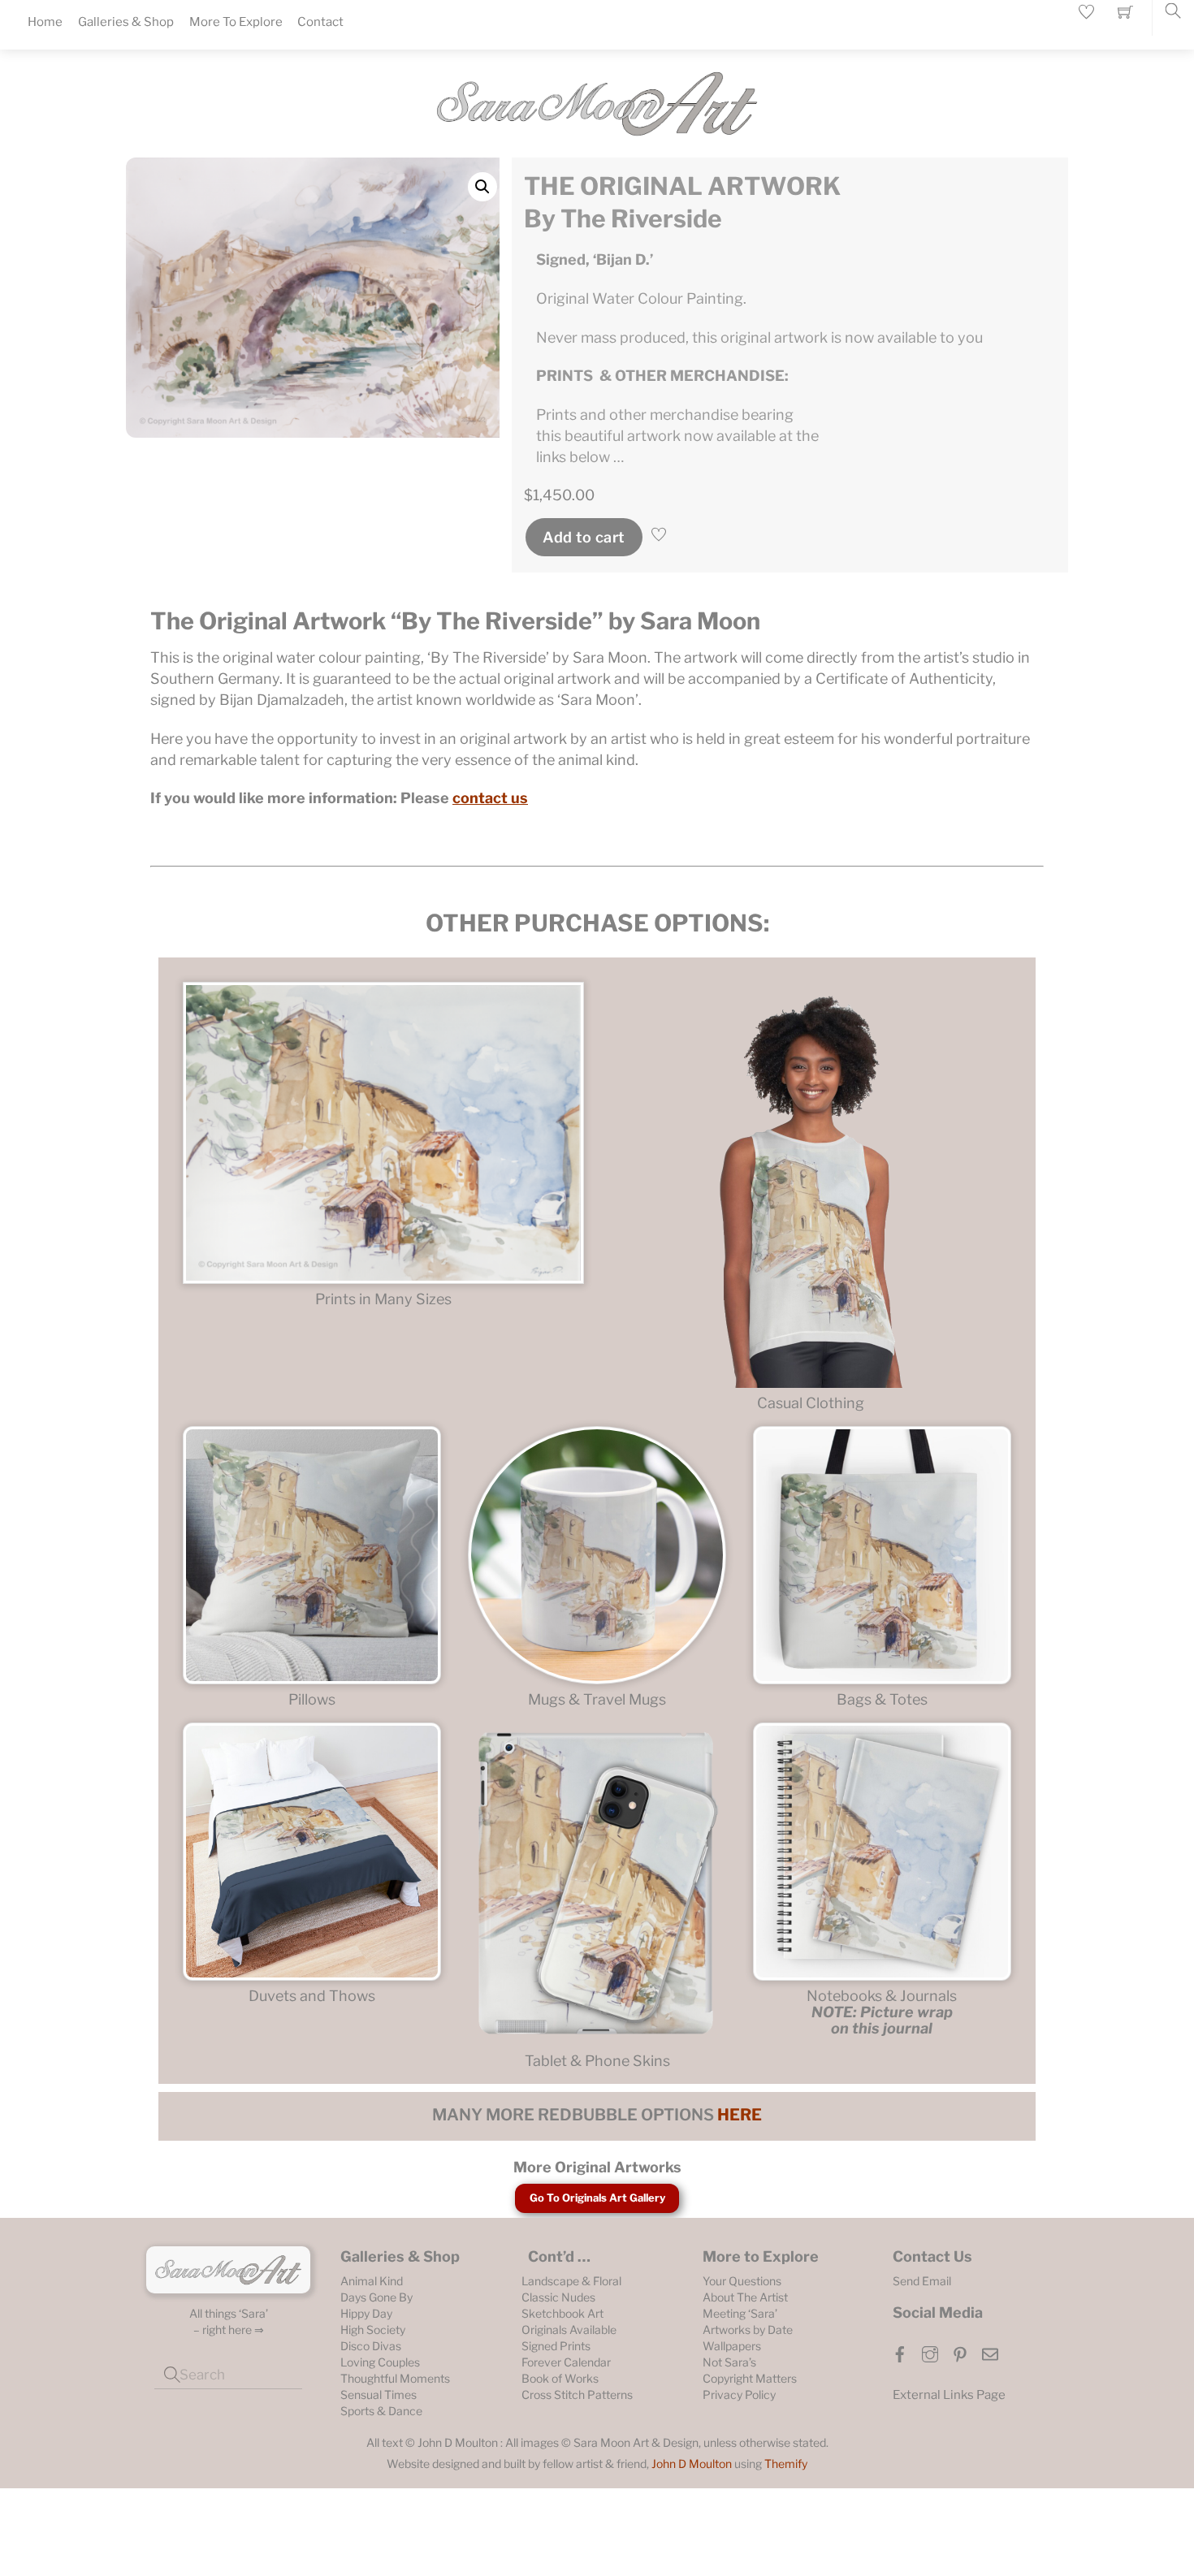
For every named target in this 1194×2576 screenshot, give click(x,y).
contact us (490, 798)
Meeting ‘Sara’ (740, 2313)
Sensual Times (379, 2394)
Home (45, 22)
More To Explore (236, 22)
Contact (320, 22)
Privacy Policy (739, 2394)
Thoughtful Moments (395, 2378)
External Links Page (949, 2395)
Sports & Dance (381, 2411)
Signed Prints (556, 2346)
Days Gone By (376, 2297)
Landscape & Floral (571, 2281)
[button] (482, 187)
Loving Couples (380, 2362)
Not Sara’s (729, 2362)
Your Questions (742, 2281)
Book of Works (560, 2378)
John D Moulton (692, 2464)
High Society (373, 2330)
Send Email (922, 2281)
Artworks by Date (748, 2330)
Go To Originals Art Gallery (597, 2198)
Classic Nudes (558, 2297)
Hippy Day (366, 2313)
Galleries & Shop (126, 22)
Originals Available (569, 2330)
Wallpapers (732, 2346)
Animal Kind (372, 2281)
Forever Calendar (566, 2362)
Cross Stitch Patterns (577, 2394)
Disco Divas (371, 2346)
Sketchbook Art (562, 2313)
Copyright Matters (750, 2378)
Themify (786, 2464)
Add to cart (584, 537)
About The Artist (745, 2297)
